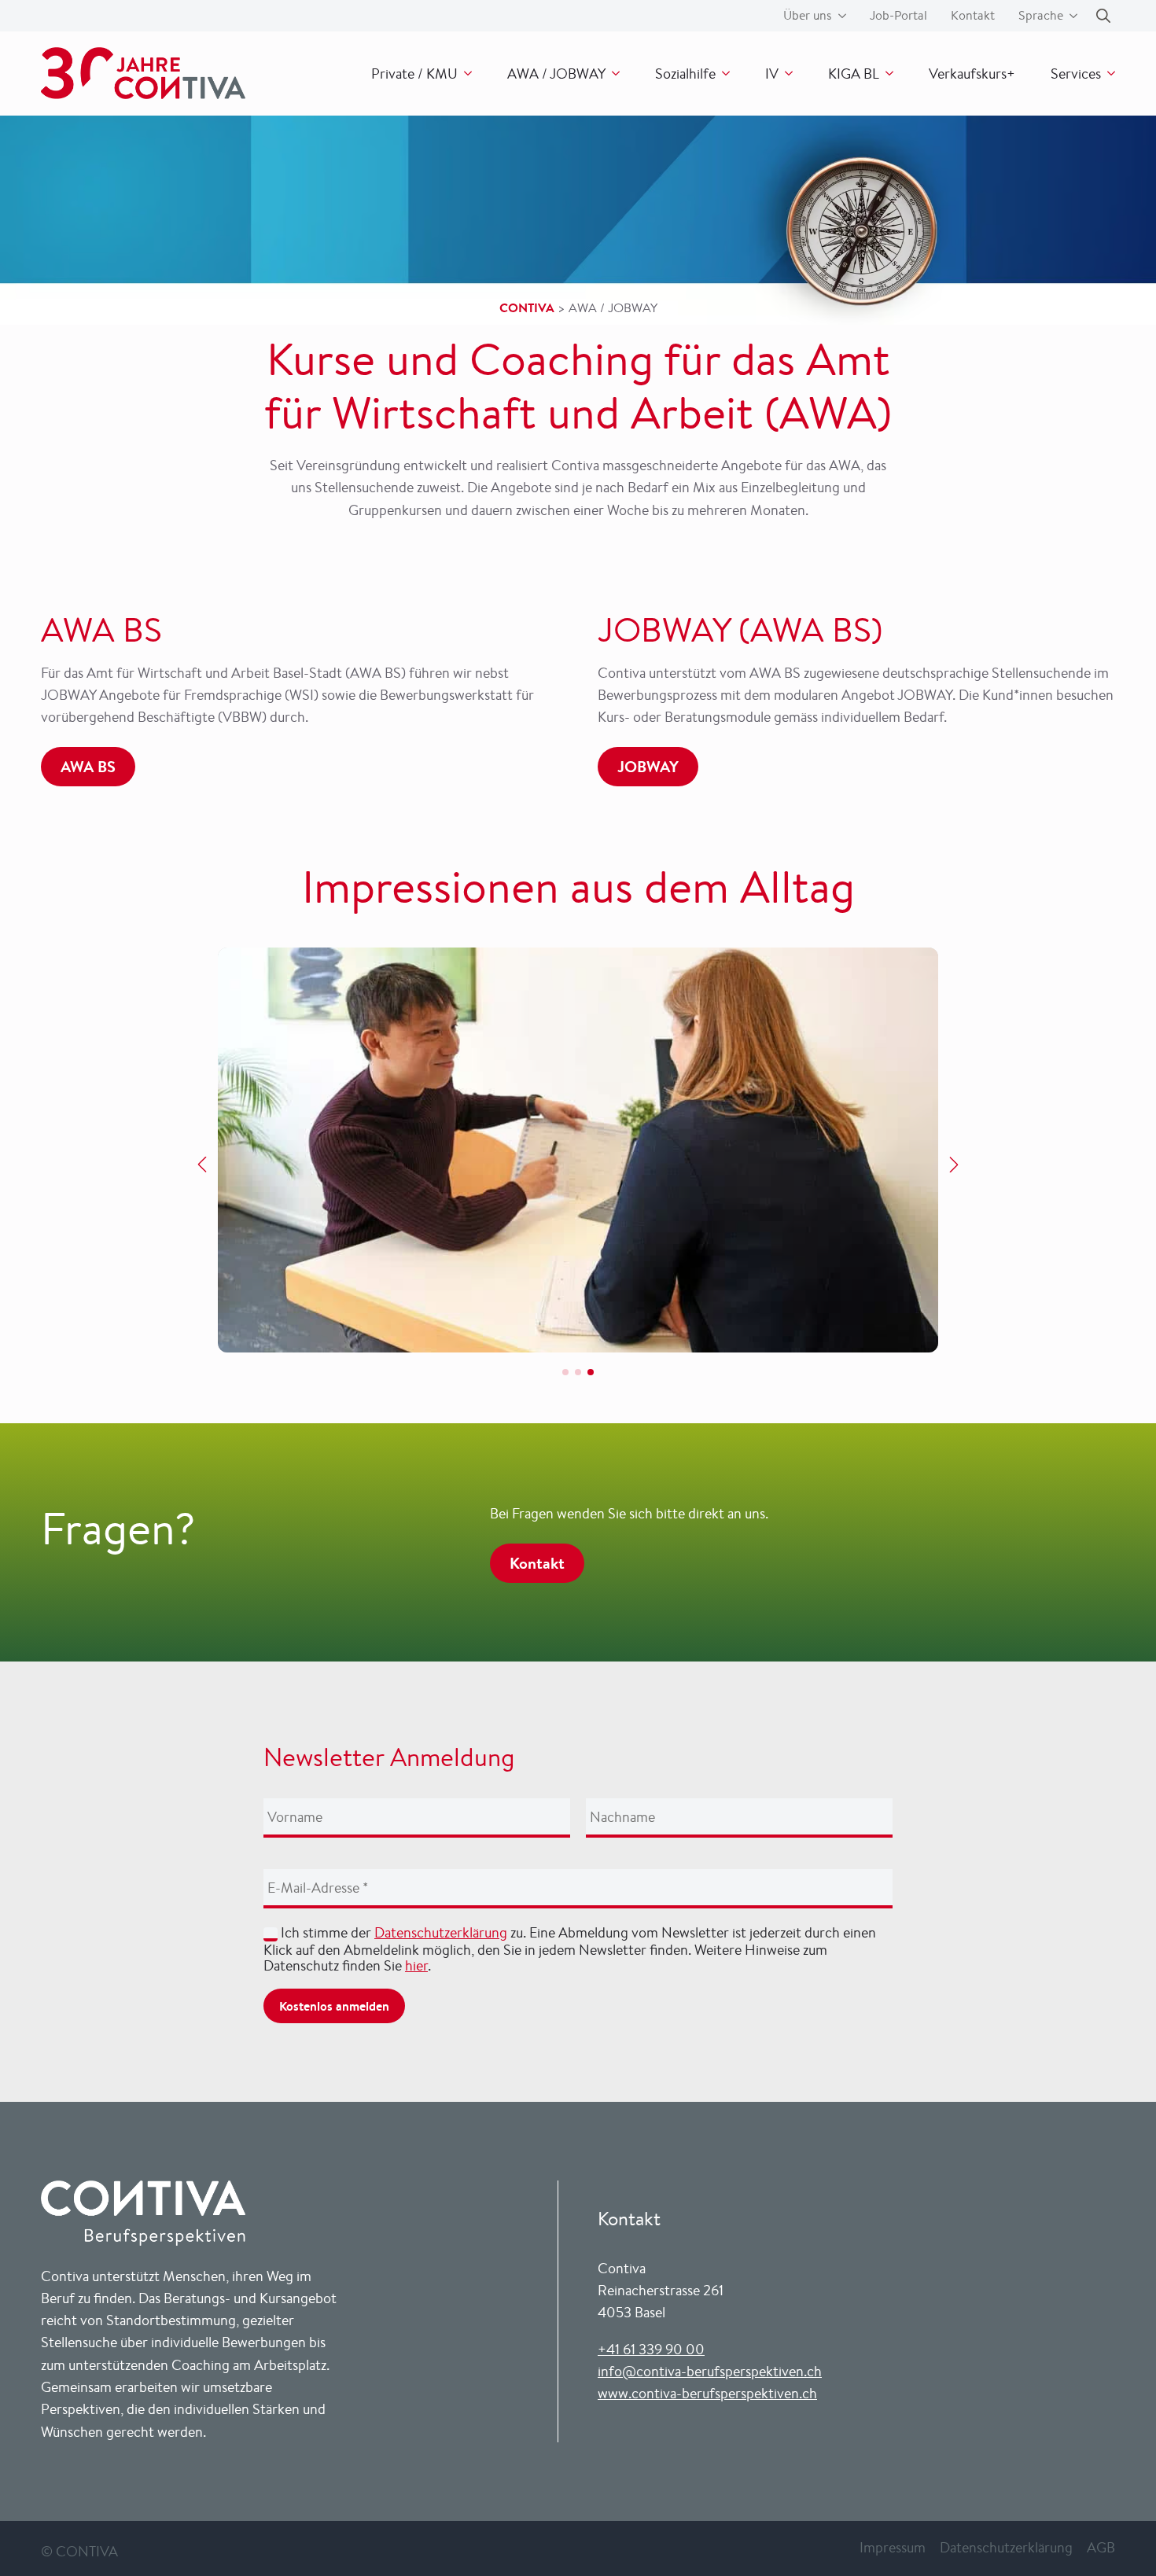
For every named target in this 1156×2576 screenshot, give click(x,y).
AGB (1101, 2547)
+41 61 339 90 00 (651, 2349)
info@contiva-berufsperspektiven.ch (710, 2371)
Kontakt (973, 16)
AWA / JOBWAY (556, 73)
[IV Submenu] (786, 73)
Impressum (893, 2547)
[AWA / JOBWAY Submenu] (613, 73)
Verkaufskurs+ (972, 73)
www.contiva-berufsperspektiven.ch (707, 2393)
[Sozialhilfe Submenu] (723, 73)
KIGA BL (854, 73)
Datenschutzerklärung (441, 1932)
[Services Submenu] (1108, 73)
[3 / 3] (578, 1150)
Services (1076, 73)
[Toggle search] (1103, 16)
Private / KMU (414, 73)
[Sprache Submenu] (1070, 16)
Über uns (808, 16)
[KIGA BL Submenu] (886, 73)
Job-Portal (898, 16)
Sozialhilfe (685, 73)
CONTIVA (527, 307)
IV (772, 73)
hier (416, 1965)
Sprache (1041, 16)
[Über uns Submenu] (839, 16)
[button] (202, 1165)
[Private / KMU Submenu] (465, 73)
